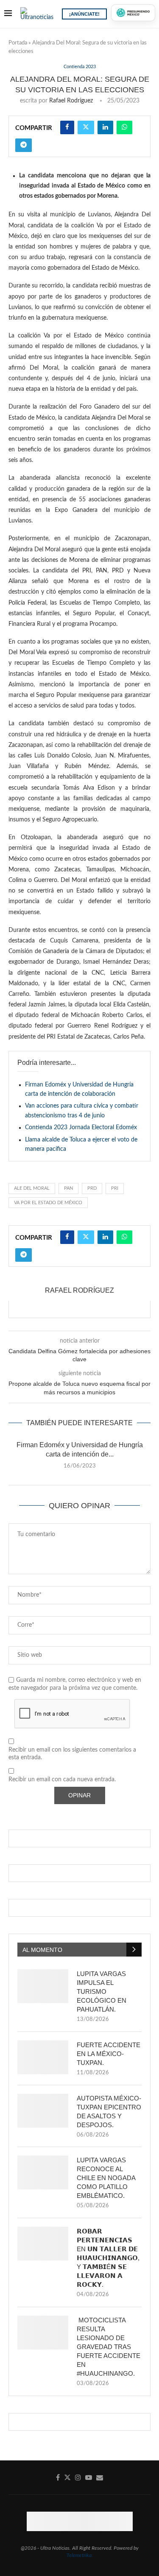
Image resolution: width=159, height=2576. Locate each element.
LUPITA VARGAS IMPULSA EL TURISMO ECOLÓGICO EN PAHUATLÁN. (102, 1991)
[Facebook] (58, 2477)
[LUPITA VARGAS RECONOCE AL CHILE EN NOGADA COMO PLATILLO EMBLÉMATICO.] (43, 2172)
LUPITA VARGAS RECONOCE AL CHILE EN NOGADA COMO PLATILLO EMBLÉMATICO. (106, 2178)
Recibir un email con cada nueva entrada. (62, 1780)
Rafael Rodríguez (71, 101)
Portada (18, 43)
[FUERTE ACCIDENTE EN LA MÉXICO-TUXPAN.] (43, 2057)
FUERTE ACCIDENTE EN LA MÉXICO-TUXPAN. (109, 2054)
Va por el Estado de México (48, 1203)
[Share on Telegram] (24, 145)
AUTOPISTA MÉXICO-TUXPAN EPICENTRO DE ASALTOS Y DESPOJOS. (109, 2112)
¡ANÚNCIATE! (84, 14)
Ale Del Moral (32, 1188)
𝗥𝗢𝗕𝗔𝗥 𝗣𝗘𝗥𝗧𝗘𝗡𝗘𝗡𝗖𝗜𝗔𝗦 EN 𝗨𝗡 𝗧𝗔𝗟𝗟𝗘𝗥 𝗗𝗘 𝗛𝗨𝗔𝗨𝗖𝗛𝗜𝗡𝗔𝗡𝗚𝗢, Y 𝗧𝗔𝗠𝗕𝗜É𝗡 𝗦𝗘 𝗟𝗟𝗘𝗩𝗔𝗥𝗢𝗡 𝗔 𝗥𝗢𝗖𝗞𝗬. (108, 2258)
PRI (115, 1188)
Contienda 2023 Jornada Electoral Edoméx (81, 1128)
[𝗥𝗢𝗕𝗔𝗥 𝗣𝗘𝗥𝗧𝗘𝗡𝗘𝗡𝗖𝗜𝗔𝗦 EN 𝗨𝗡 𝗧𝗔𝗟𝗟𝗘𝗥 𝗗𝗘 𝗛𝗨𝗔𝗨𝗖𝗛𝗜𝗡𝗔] (43, 2244)
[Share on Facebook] (67, 127)
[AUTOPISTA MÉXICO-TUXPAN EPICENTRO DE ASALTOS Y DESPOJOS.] (43, 2111)
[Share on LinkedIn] (105, 127)
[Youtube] (89, 2477)
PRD (92, 1188)
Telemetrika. (80, 2555)
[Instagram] (78, 2477)
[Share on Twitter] (86, 127)
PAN (68, 1188)
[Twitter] (67, 2477)
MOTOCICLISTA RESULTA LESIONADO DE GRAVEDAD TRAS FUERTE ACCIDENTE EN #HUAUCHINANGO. (109, 2347)
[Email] (100, 2477)
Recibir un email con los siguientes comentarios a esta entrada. (72, 1754)
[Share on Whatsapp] (124, 127)
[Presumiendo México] (133, 13)
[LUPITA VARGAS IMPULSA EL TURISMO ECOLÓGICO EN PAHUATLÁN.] (43, 1986)
